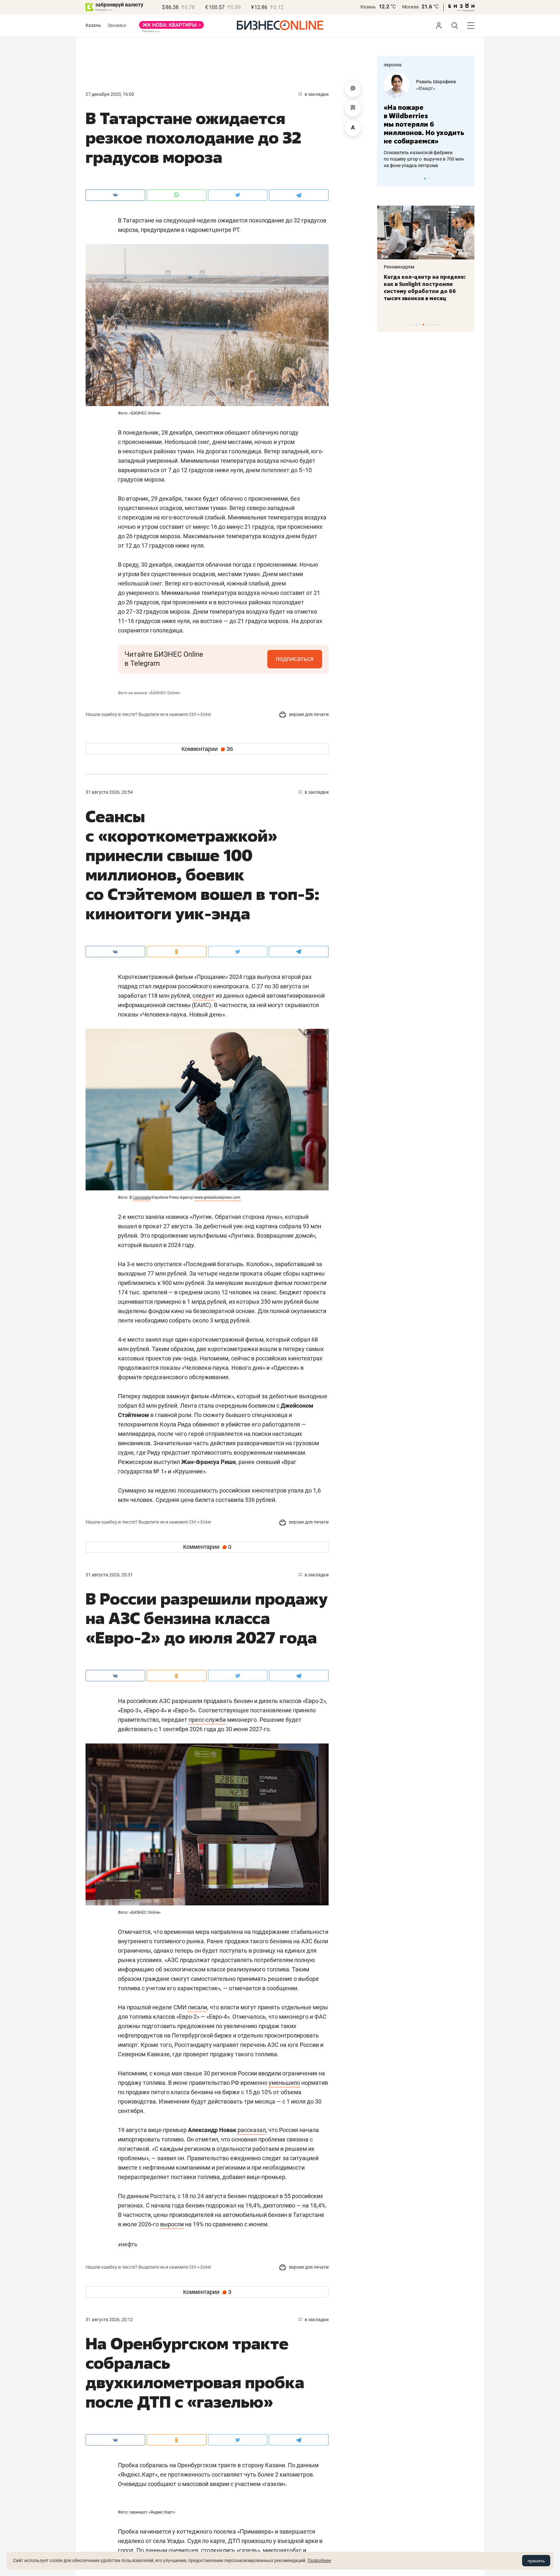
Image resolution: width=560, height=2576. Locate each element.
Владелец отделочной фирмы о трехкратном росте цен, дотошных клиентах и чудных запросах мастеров (425, 151)
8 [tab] (433, 325)
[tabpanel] (426, 116)
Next (467, 178)
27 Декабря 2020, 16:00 (110, 94)
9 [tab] (436, 325)
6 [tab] (427, 325)
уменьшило (284, 2083)
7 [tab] (430, 325)
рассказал (252, 2130)
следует (204, 996)
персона (393, 65)
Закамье (117, 25)
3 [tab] (428, 179)
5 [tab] (423, 325)
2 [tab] (425, 179)
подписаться (295, 659)
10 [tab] (440, 325)
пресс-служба (207, 1720)
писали (198, 2007)
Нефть (128, 2244)
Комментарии (207, 749)
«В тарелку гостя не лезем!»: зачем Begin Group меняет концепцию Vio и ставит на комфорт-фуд (424, 288)
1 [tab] (422, 179)
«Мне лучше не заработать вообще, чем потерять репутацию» (423, 120)
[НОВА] (171, 27)
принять (536, 2561)
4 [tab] (420, 325)
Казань (368, 7)
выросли (172, 2224)
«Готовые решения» (437, 88)
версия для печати (308, 714)
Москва (410, 7)
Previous (386, 178)
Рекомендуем (399, 267)
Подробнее (319, 2560)
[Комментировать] (353, 89)
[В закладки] (353, 108)
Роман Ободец (432, 82)
